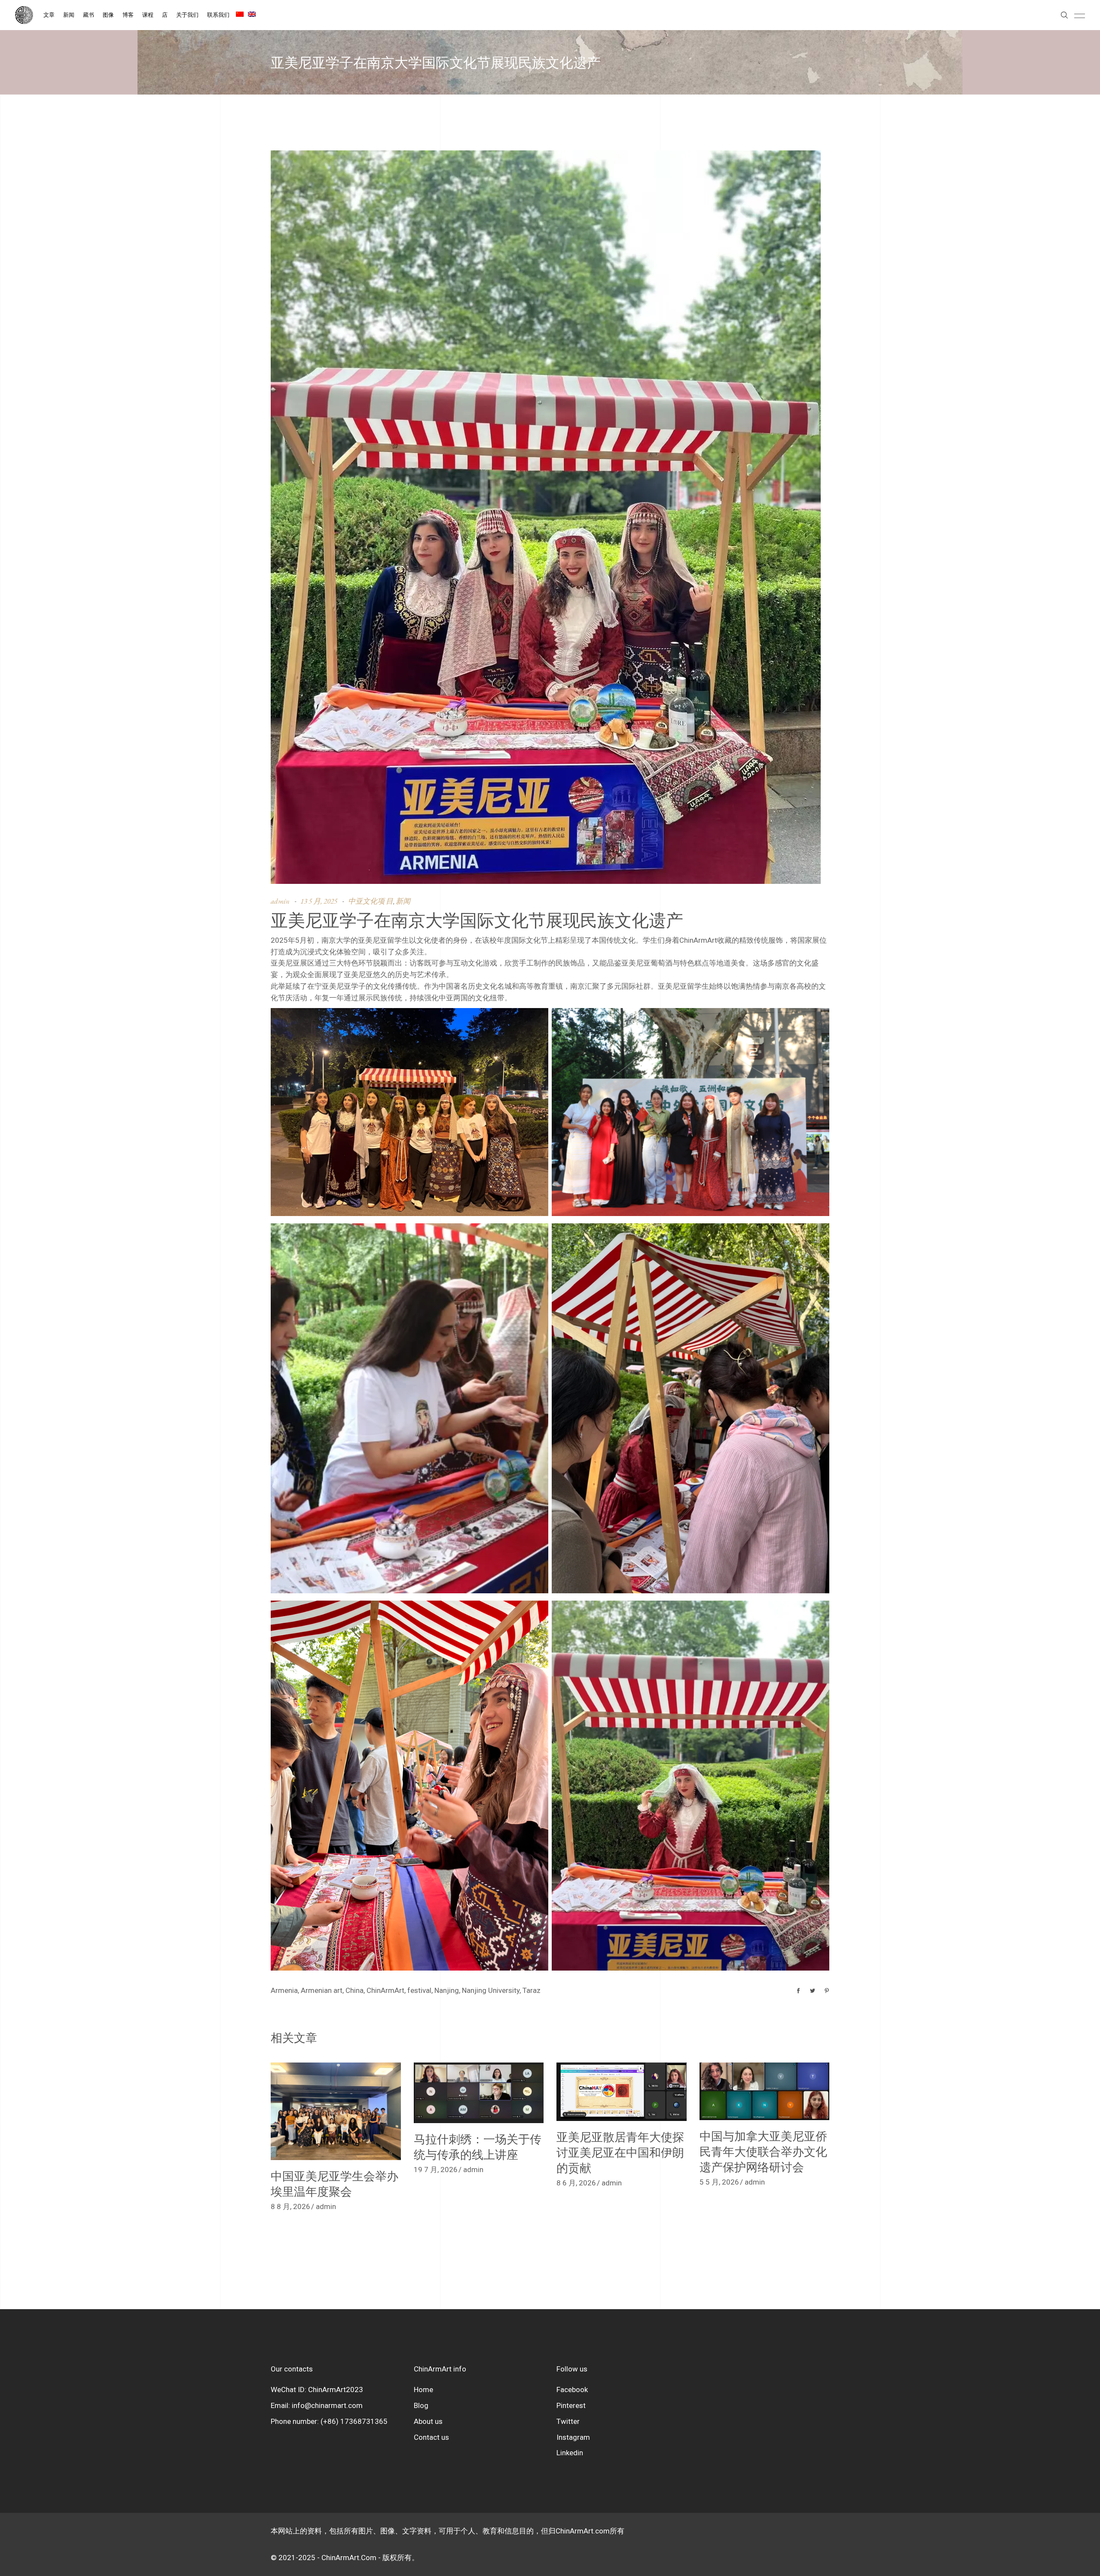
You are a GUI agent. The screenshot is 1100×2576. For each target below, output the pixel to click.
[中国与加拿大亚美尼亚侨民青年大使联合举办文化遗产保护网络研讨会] (765, 2091)
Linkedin (570, 2453)
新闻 (403, 901)
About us (428, 2421)
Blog (421, 2405)
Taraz (532, 1990)
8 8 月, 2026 (290, 2206)
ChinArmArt (385, 1990)
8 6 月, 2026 (576, 2183)
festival (419, 1990)
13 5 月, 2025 (319, 901)
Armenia (284, 1990)
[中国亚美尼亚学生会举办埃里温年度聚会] (336, 2111)
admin (280, 901)
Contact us (431, 2437)
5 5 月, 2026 (719, 2182)
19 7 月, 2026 (436, 2170)
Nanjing (447, 1990)
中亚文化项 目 (371, 901)
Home (423, 2390)
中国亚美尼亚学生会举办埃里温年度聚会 (335, 2183)
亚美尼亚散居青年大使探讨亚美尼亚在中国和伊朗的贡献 (620, 2152)
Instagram (573, 2437)
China (354, 1990)
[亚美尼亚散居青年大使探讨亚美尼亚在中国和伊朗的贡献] (622, 2092)
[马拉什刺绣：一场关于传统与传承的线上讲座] (479, 2093)
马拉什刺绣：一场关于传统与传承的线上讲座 (478, 2147)
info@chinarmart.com (327, 2405)
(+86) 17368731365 (354, 2421)
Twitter (568, 2421)
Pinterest (571, 2405)
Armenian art (322, 1990)
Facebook (572, 2390)
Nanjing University (491, 1990)
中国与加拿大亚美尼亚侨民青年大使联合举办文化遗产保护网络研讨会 (763, 2151)
